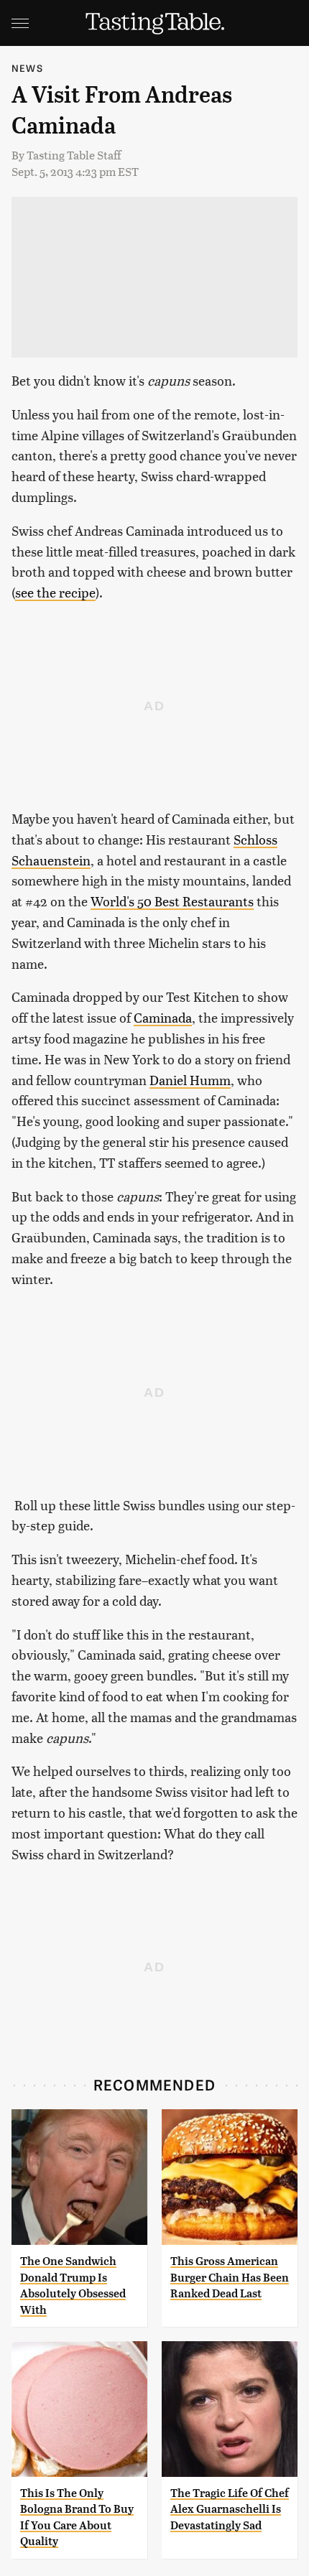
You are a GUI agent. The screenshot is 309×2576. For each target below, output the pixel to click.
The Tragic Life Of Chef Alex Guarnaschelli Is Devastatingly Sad (230, 2509)
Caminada (163, 1017)
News (27, 68)
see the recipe (55, 592)
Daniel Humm (190, 1080)
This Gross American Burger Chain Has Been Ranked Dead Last (230, 2277)
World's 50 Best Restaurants (172, 901)
